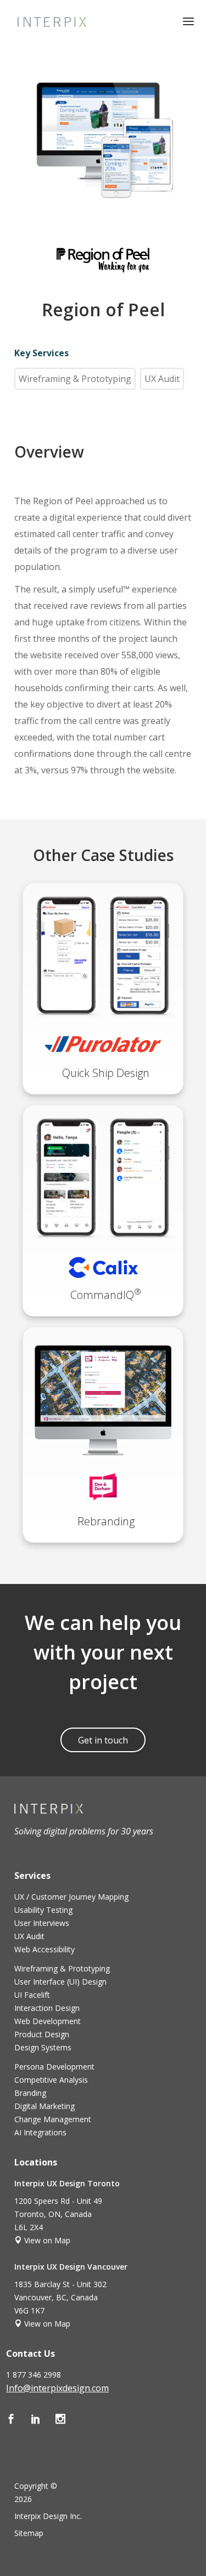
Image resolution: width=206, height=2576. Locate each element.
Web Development (48, 2021)
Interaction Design (47, 2008)
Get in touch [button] (103, 1740)
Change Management (53, 2119)
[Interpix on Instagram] (67, 2420)
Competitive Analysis (51, 2080)
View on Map (46, 2240)
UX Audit (162, 379)
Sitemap (29, 2533)
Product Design (42, 2034)
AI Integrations (40, 2132)
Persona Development (54, 2067)
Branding (30, 2093)
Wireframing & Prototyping (75, 379)
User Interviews (42, 1923)
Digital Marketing (44, 2106)
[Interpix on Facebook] (18, 2420)
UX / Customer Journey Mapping (71, 1897)
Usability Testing (43, 1910)
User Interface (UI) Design (60, 1982)
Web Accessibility (44, 1949)
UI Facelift (32, 1995)
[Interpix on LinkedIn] (43, 2420)
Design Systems (43, 2047)
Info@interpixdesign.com (57, 2388)
